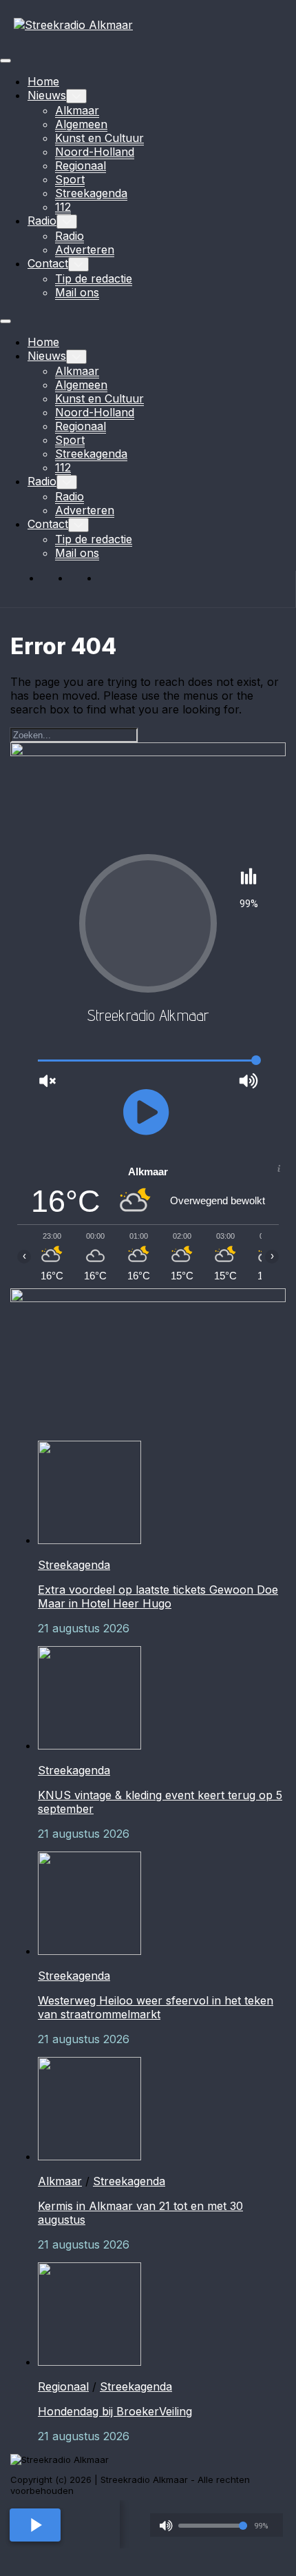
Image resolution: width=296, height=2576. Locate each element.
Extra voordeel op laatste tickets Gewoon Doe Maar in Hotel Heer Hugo (158, 1596)
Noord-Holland (95, 152)
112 (63, 207)
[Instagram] (83, 578)
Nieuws (47, 95)
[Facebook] (54, 578)
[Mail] (112, 578)
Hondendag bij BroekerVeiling (115, 2411)
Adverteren (85, 250)
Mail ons (77, 292)
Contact (48, 263)
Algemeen (81, 124)
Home (43, 81)
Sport (70, 179)
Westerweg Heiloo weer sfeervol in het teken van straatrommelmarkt (156, 2007)
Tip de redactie (94, 278)
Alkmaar (77, 110)
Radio (42, 221)
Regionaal (81, 165)
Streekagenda (91, 193)
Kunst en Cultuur (99, 138)
